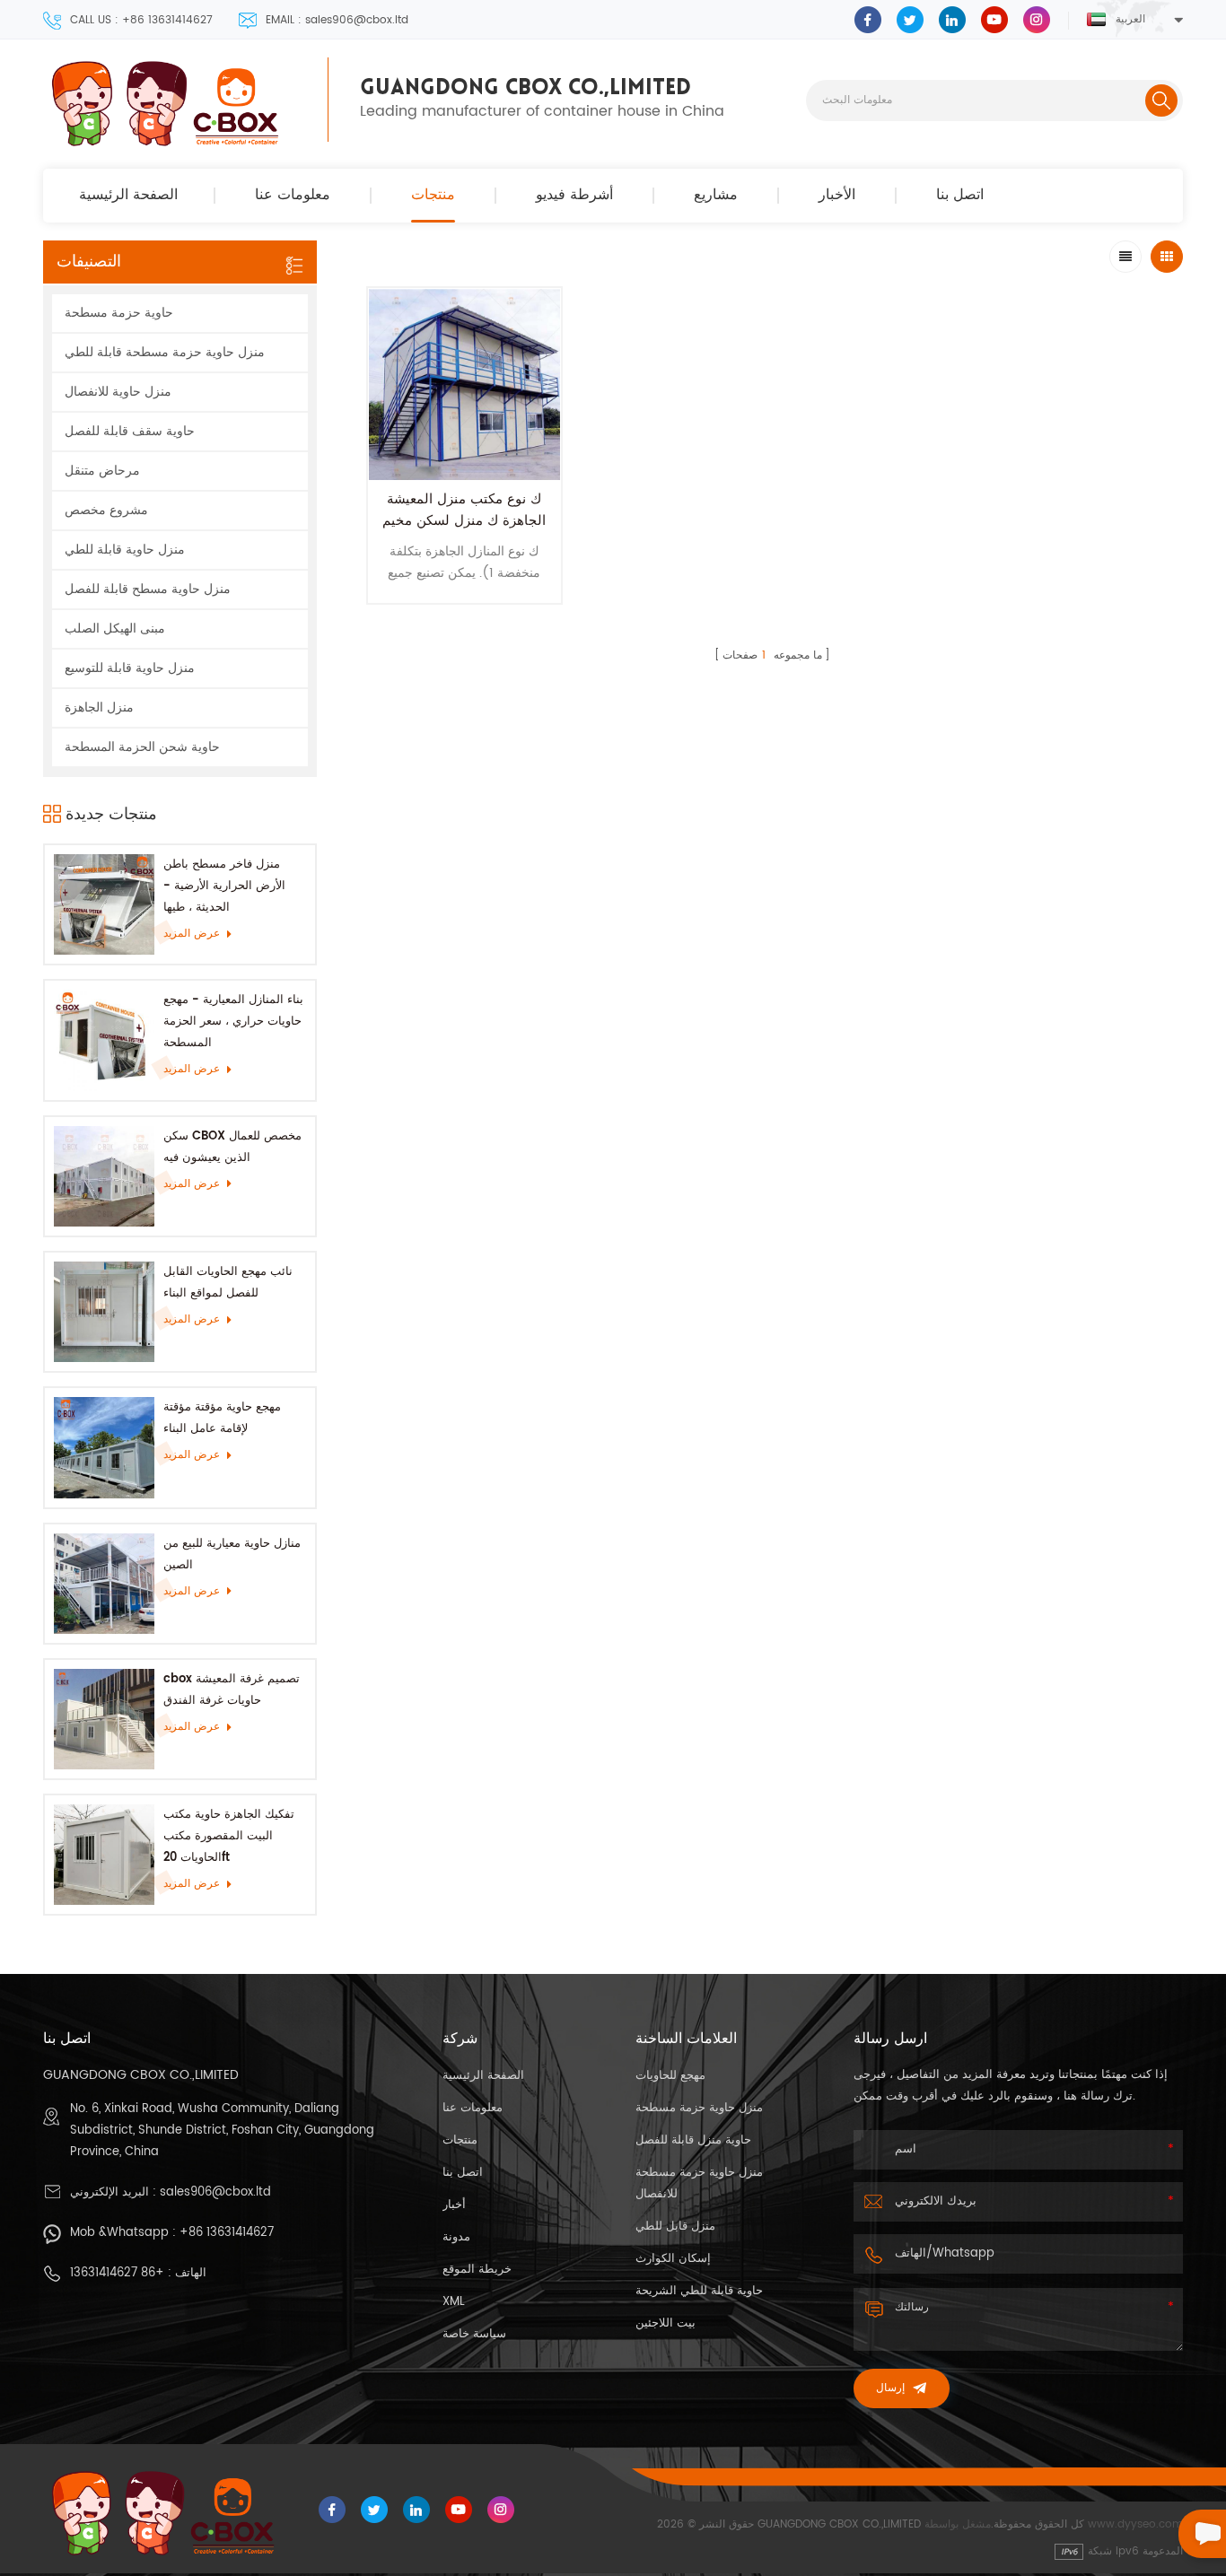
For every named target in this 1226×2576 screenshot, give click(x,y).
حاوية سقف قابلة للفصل (130, 431)
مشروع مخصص (106, 510)
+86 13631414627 (227, 2233)
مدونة (456, 2237)
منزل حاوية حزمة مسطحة (699, 2108)
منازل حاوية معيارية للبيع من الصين (232, 1554)
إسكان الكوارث (673, 2259)
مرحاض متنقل (102, 471)
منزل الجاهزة (99, 707)
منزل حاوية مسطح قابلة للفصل (148, 589)
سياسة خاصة (474, 2334)
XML (454, 2302)
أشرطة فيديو (574, 196)
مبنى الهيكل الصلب (115, 629)
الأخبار (837, 196)
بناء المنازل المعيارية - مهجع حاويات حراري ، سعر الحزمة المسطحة (233, 1022)
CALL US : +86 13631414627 (141, 20)
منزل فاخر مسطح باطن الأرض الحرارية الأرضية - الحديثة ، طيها (224, 886)
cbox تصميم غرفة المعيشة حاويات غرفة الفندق (232, 1690)
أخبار (454, 2205)
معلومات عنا (293, 196)
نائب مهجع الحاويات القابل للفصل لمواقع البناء (228, 1283)
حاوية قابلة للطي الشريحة (699, 2291)
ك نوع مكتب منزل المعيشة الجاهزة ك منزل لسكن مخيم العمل (464, 521)
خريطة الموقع (477, 2270)
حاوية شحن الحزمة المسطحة (142, 747)
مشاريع (716, 196)
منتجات (433, 196)
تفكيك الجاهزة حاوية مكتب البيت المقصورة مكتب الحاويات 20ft (229, 1836)
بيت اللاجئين (666, 2323)
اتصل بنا (960, 196)
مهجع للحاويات (670, 2076)
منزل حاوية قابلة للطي (125, 550)
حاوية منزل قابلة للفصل (693, 2140)
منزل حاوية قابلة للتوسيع (130, 668)
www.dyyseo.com (1135, 2524)
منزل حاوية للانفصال (118, 392)
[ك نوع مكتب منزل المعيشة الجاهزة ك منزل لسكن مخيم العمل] (464, 384)
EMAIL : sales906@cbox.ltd (337, 20)
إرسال (890, 2388)
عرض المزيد (192, 934)
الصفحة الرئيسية (128, 196)
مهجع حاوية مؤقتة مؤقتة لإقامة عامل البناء (222, 1418)
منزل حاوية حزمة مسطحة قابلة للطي (165, 352)
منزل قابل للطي (675, 2227)
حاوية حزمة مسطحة (119, 313)
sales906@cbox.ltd (215, 2192)
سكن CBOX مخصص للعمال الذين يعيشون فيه (232, 1147)
